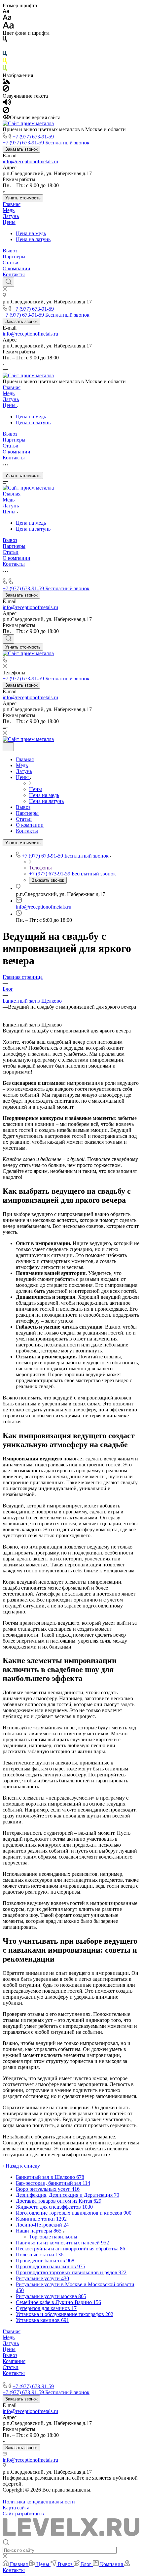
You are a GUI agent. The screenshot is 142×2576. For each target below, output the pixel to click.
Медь (9, 210)
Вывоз (10, 251)
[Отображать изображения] (6, 82)
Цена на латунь (33, 239)
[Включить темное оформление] (8, 747)
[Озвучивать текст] (7, 104)
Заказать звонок (21, 149)
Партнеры (14, 257)
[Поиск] (8, 282)
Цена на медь (31, 233)
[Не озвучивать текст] (6, 111)
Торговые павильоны (53, 2237)
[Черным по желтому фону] (5, 62)
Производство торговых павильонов (44, 2379)
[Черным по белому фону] (5, 40)
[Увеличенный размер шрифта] (8, 27)
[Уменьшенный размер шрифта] (6, 11)
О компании (17, 268)
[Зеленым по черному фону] (5, 69)
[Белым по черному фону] (5, 48)
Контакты (14, 274)
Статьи (11, 263)
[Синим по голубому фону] (5, 55)
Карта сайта (16, 2508)
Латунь (11, 216)
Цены (9, 222)
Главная (12, 204)
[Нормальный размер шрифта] (7, 18)
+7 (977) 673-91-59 (33, 137)
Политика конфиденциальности (39, 2502)
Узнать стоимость (23, 198)
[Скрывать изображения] (6, 90)
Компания (14, 2361)
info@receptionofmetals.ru (30, 161)
